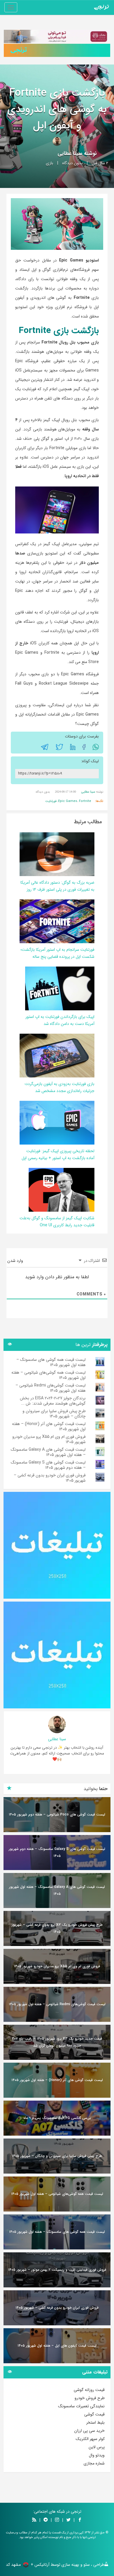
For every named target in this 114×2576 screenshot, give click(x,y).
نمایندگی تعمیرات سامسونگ (81, 2406)
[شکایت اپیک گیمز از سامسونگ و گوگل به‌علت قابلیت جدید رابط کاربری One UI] (62, 1190)
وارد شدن (16, 1261)
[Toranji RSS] (34, 2520)
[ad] (57, 1545)
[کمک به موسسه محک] (57, 36)
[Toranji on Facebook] (80, 2520)
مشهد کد (13, 2565)
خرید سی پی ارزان (89, 2431)
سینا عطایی (70, 154)
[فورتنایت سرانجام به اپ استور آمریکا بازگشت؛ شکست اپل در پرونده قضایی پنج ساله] (55, 921)
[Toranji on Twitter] (68, 2520)
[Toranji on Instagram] (56, 2520)
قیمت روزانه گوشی (89, 2390)
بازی (50, 163)
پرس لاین (97, 2447)
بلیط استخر (95, 2422)
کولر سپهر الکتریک (90, 2439)
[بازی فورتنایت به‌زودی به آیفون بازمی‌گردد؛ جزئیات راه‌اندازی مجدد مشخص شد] (55, 1055)
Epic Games (68, 801)
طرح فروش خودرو (90, 2398)
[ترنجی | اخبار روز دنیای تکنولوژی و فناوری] (101, 7)
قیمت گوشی (94, 2414)
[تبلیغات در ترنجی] (57, 50)
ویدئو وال (97, 2455)
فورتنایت (51, 801)
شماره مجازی (94, 2463)
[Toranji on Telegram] (46, 2520)
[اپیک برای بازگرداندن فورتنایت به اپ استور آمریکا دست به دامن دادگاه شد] (60, 988)
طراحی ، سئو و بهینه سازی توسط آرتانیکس (69, 2565)
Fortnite (85, 801)
